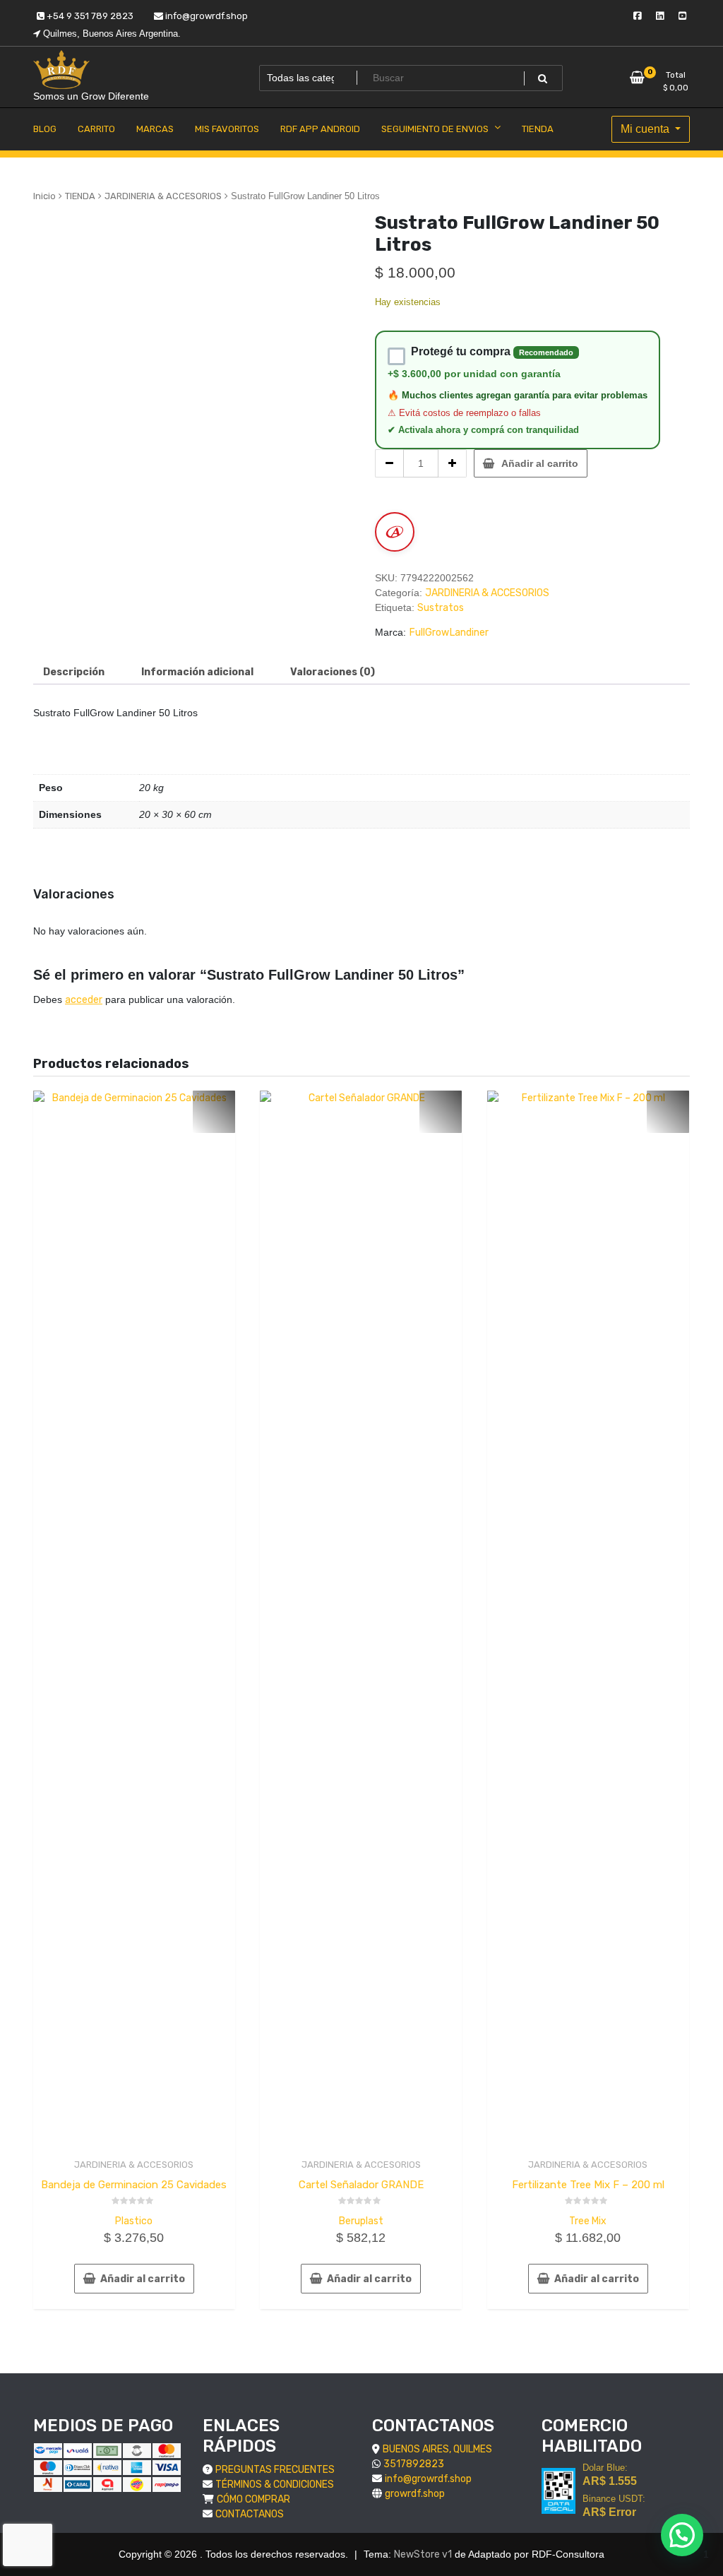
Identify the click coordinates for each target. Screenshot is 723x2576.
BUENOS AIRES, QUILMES (437, 2449)
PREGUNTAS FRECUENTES (275, 2470)
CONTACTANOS (250, 2514)
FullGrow (429, 633)
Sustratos (441, 608)
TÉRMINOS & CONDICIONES (275, 2485)
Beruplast (361, 2221)
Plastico (134, 2221)
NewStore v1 (423, 2554)
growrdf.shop (415, 2494)
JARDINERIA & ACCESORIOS (163, 196)
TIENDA (80, 196)
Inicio (44, 196)
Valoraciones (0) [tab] (333, 672)
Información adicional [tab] (197, 672)
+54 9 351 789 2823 (89, 16)
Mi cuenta (646, 129)
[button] (682, 2535)
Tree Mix (588, 2221)
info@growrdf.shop (205, 16)
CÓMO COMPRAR (253, 2499)
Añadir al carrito (540, 463)
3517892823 (414, 2464)
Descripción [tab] (74, 672)
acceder (84, 1000)
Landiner (469, 633)
